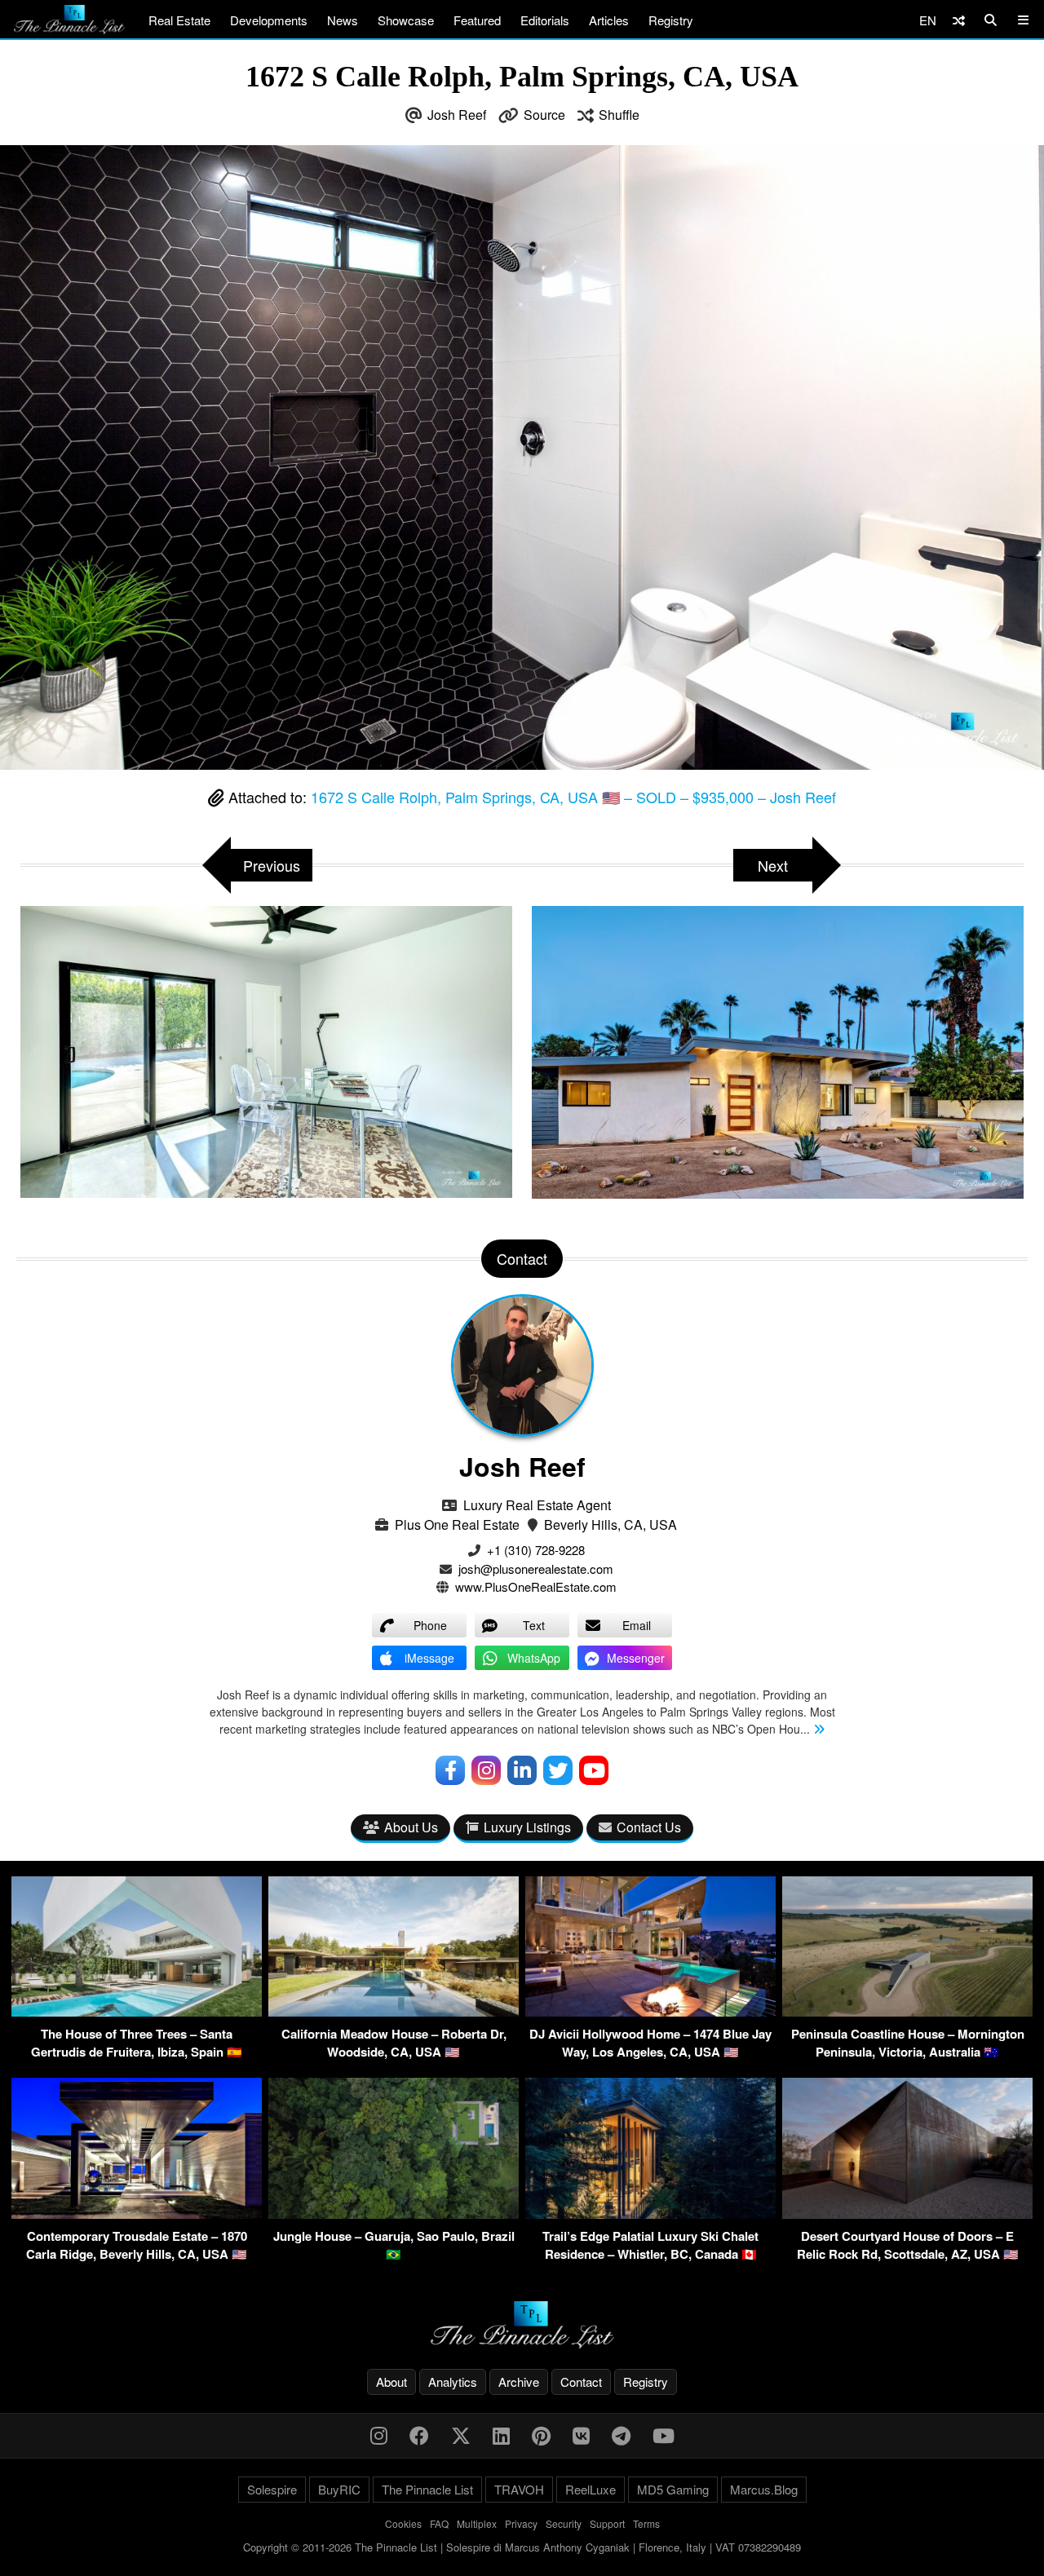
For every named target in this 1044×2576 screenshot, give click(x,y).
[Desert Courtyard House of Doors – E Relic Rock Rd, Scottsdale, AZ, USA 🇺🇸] (907, 2214)
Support (607, 2523)
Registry (671, 20)
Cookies (403, 2523)
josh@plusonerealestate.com (536, 1569)
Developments (269, 20)
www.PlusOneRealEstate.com (536, 1586)
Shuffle (619, 115)
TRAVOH (519, 2489)
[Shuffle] (959, 20)
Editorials (545, 20)
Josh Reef (457, 115)
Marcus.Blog (764, 2489)
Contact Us (649, 1827)
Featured (477, 20)
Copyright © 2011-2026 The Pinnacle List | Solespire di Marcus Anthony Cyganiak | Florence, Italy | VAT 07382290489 (522, 2547)
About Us (411, 1827)
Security (564, 2523)
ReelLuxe (591, 2489)
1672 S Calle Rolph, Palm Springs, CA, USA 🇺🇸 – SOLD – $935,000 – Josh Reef (573, 797)
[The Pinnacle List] (522, 2325)
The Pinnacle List (427, 2489)
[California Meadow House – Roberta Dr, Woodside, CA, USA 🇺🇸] (394, 2011)
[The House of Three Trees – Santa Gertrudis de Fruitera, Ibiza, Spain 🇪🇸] (137, 2011)
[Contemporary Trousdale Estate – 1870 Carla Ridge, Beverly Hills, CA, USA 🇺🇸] (137, 2214)
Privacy (521, 2523)
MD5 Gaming (673, 2489)
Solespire (272, 2489)
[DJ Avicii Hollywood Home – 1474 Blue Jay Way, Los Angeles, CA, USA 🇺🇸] (650, 2011)
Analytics (453, 2382)
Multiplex (477, 2523)
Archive (519, 2382)
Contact (581, 2382)
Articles (609, 20)
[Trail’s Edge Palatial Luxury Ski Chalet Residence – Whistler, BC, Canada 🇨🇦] (650, 2214)
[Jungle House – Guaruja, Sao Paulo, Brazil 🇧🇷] (394, 2214)
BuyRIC (339, 2489)
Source (544, 115)
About (391, 2382)
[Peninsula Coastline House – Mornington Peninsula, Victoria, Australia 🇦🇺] (907, 2011)
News (343, 20)
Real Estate (179, 20)
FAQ (439, 2523)
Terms (646, 2523)
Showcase (406, 20)
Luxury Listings (527, 1827)
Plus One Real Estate (457, 1524)
